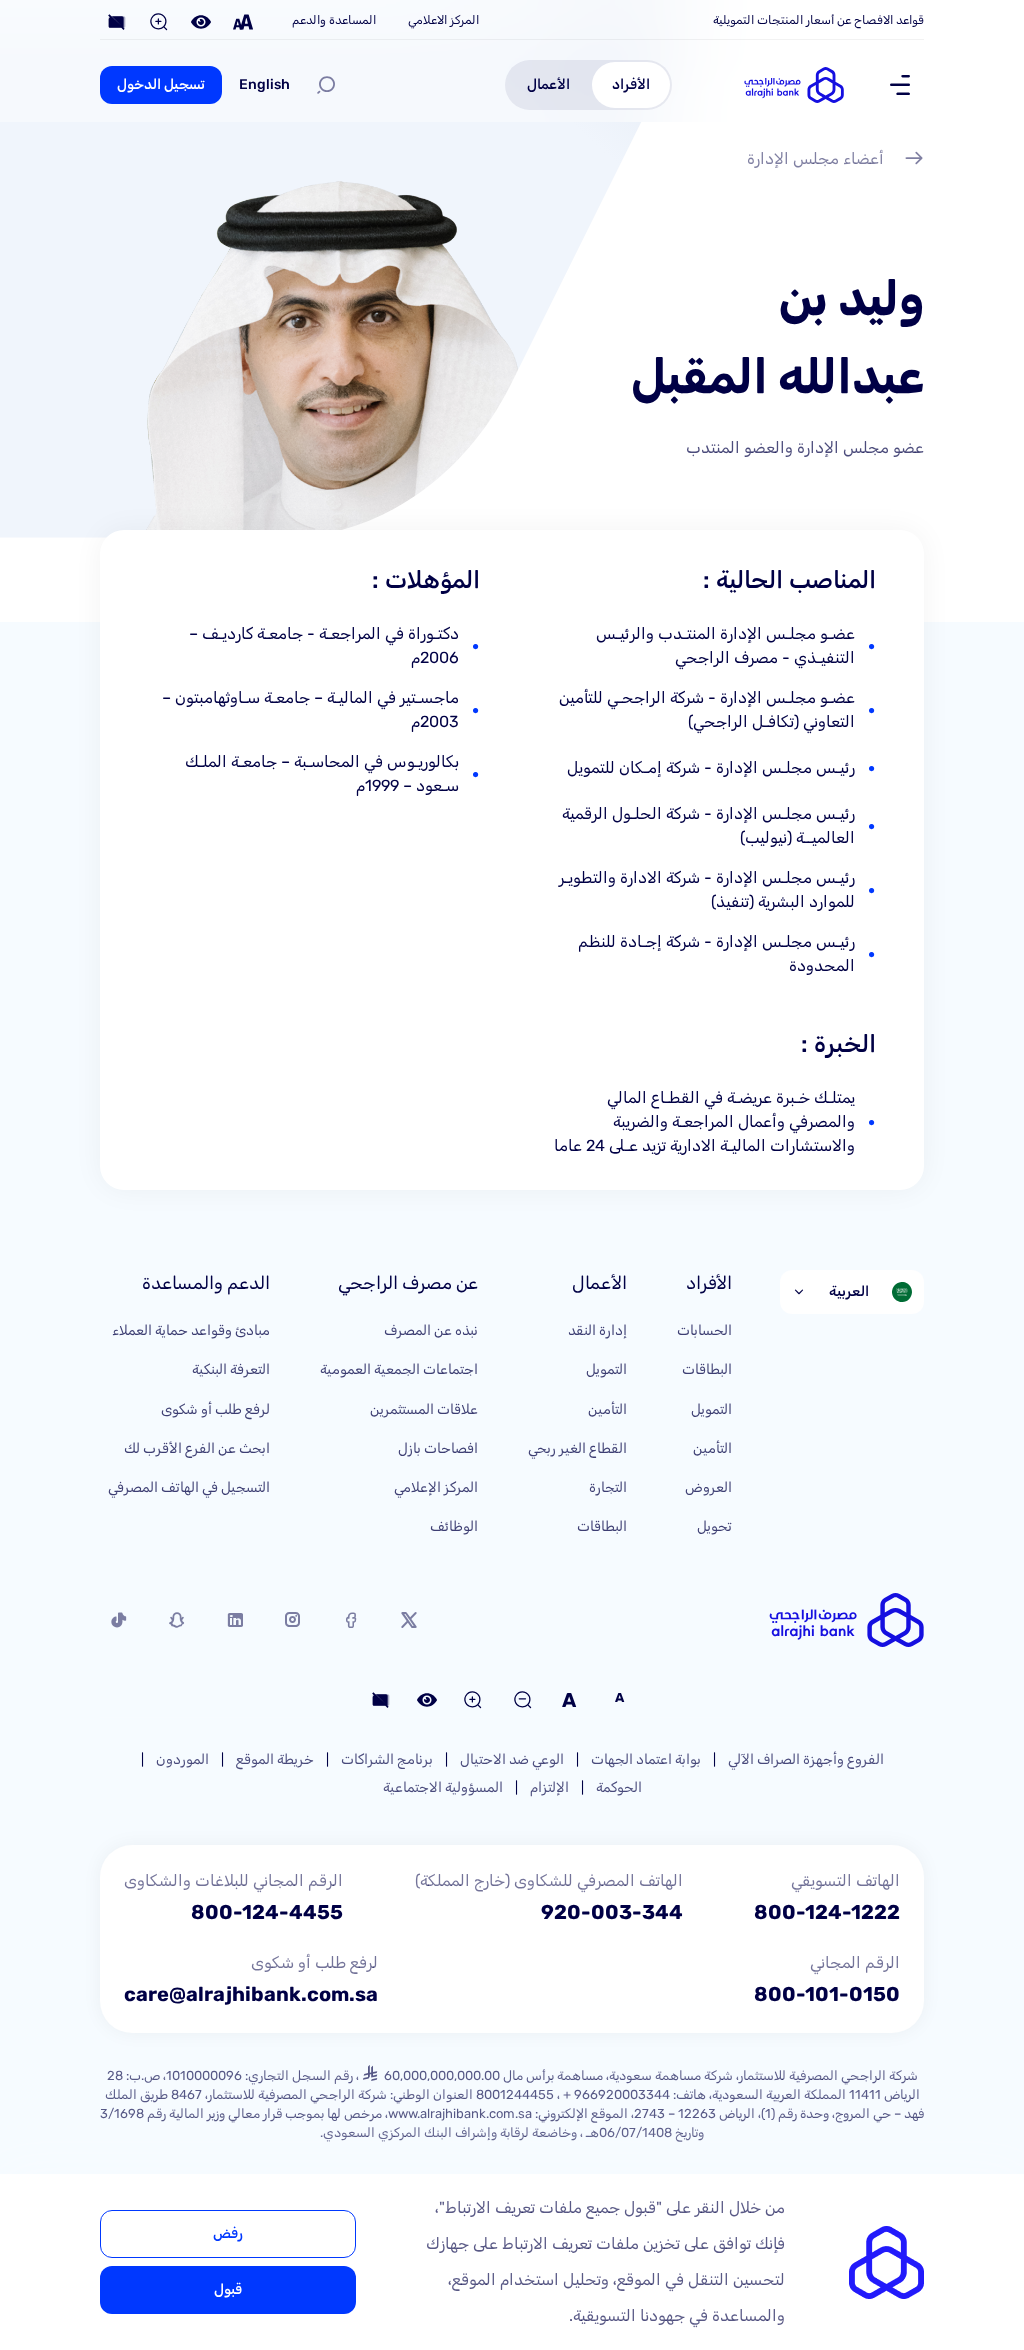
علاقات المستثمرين (424, 1409)
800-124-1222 (827, 1912)
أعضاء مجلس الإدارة (815, 158)
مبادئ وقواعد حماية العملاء (191, 1330)
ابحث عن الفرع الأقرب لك (197, 1448)
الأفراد (631, 84)
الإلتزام (549, 1787)
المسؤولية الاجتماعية (443, 1787)
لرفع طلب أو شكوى (215, 1409)
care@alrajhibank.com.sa (251, 1994)
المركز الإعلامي (436, 1487)
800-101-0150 (827, 1994)
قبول (228, 2289)
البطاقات (707, 1369)
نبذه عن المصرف (431, 1330)
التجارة (608, 1487)
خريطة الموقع (275, 1759)
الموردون (182, 1759)
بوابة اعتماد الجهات (646, 1759)
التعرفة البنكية (231, 1369)
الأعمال (548, 84)
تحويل (714, 1526)
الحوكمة (619, 1787)
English (264, 84)
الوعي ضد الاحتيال (512, 1759)
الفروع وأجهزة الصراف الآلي (806, 1759)
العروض (708, 1487)
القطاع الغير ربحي (577, 1448)
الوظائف (454, 1526)
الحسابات (704, 1330)
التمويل (711, 1409)
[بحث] (326, 85)
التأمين (712, 1448)
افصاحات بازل (438, 1448)
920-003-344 (612, 1912)
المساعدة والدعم (334, 20)
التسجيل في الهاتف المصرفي (189, 1487)
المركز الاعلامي (443, 20)
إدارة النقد (597, 1330)
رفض (228, 2233)
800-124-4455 (267, 1912)
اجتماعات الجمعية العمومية (399, 1369)
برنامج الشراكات (387, 1759)
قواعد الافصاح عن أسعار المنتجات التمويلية (818, 20)
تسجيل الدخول (161, 84)
